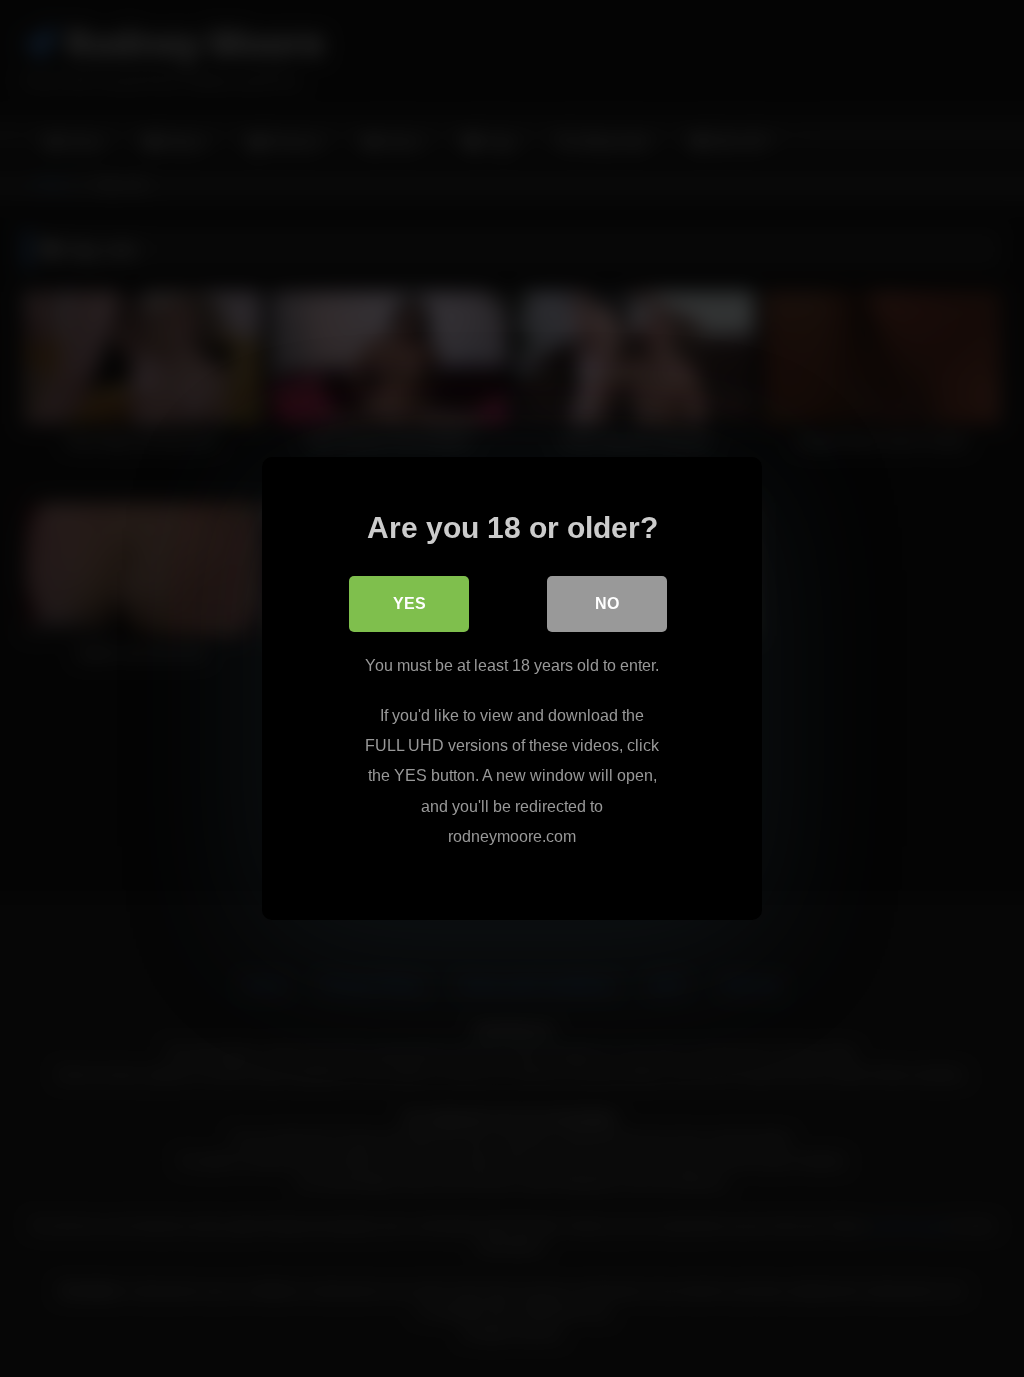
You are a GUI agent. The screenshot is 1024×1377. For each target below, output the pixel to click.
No (607, 603)
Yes (409, 603)
